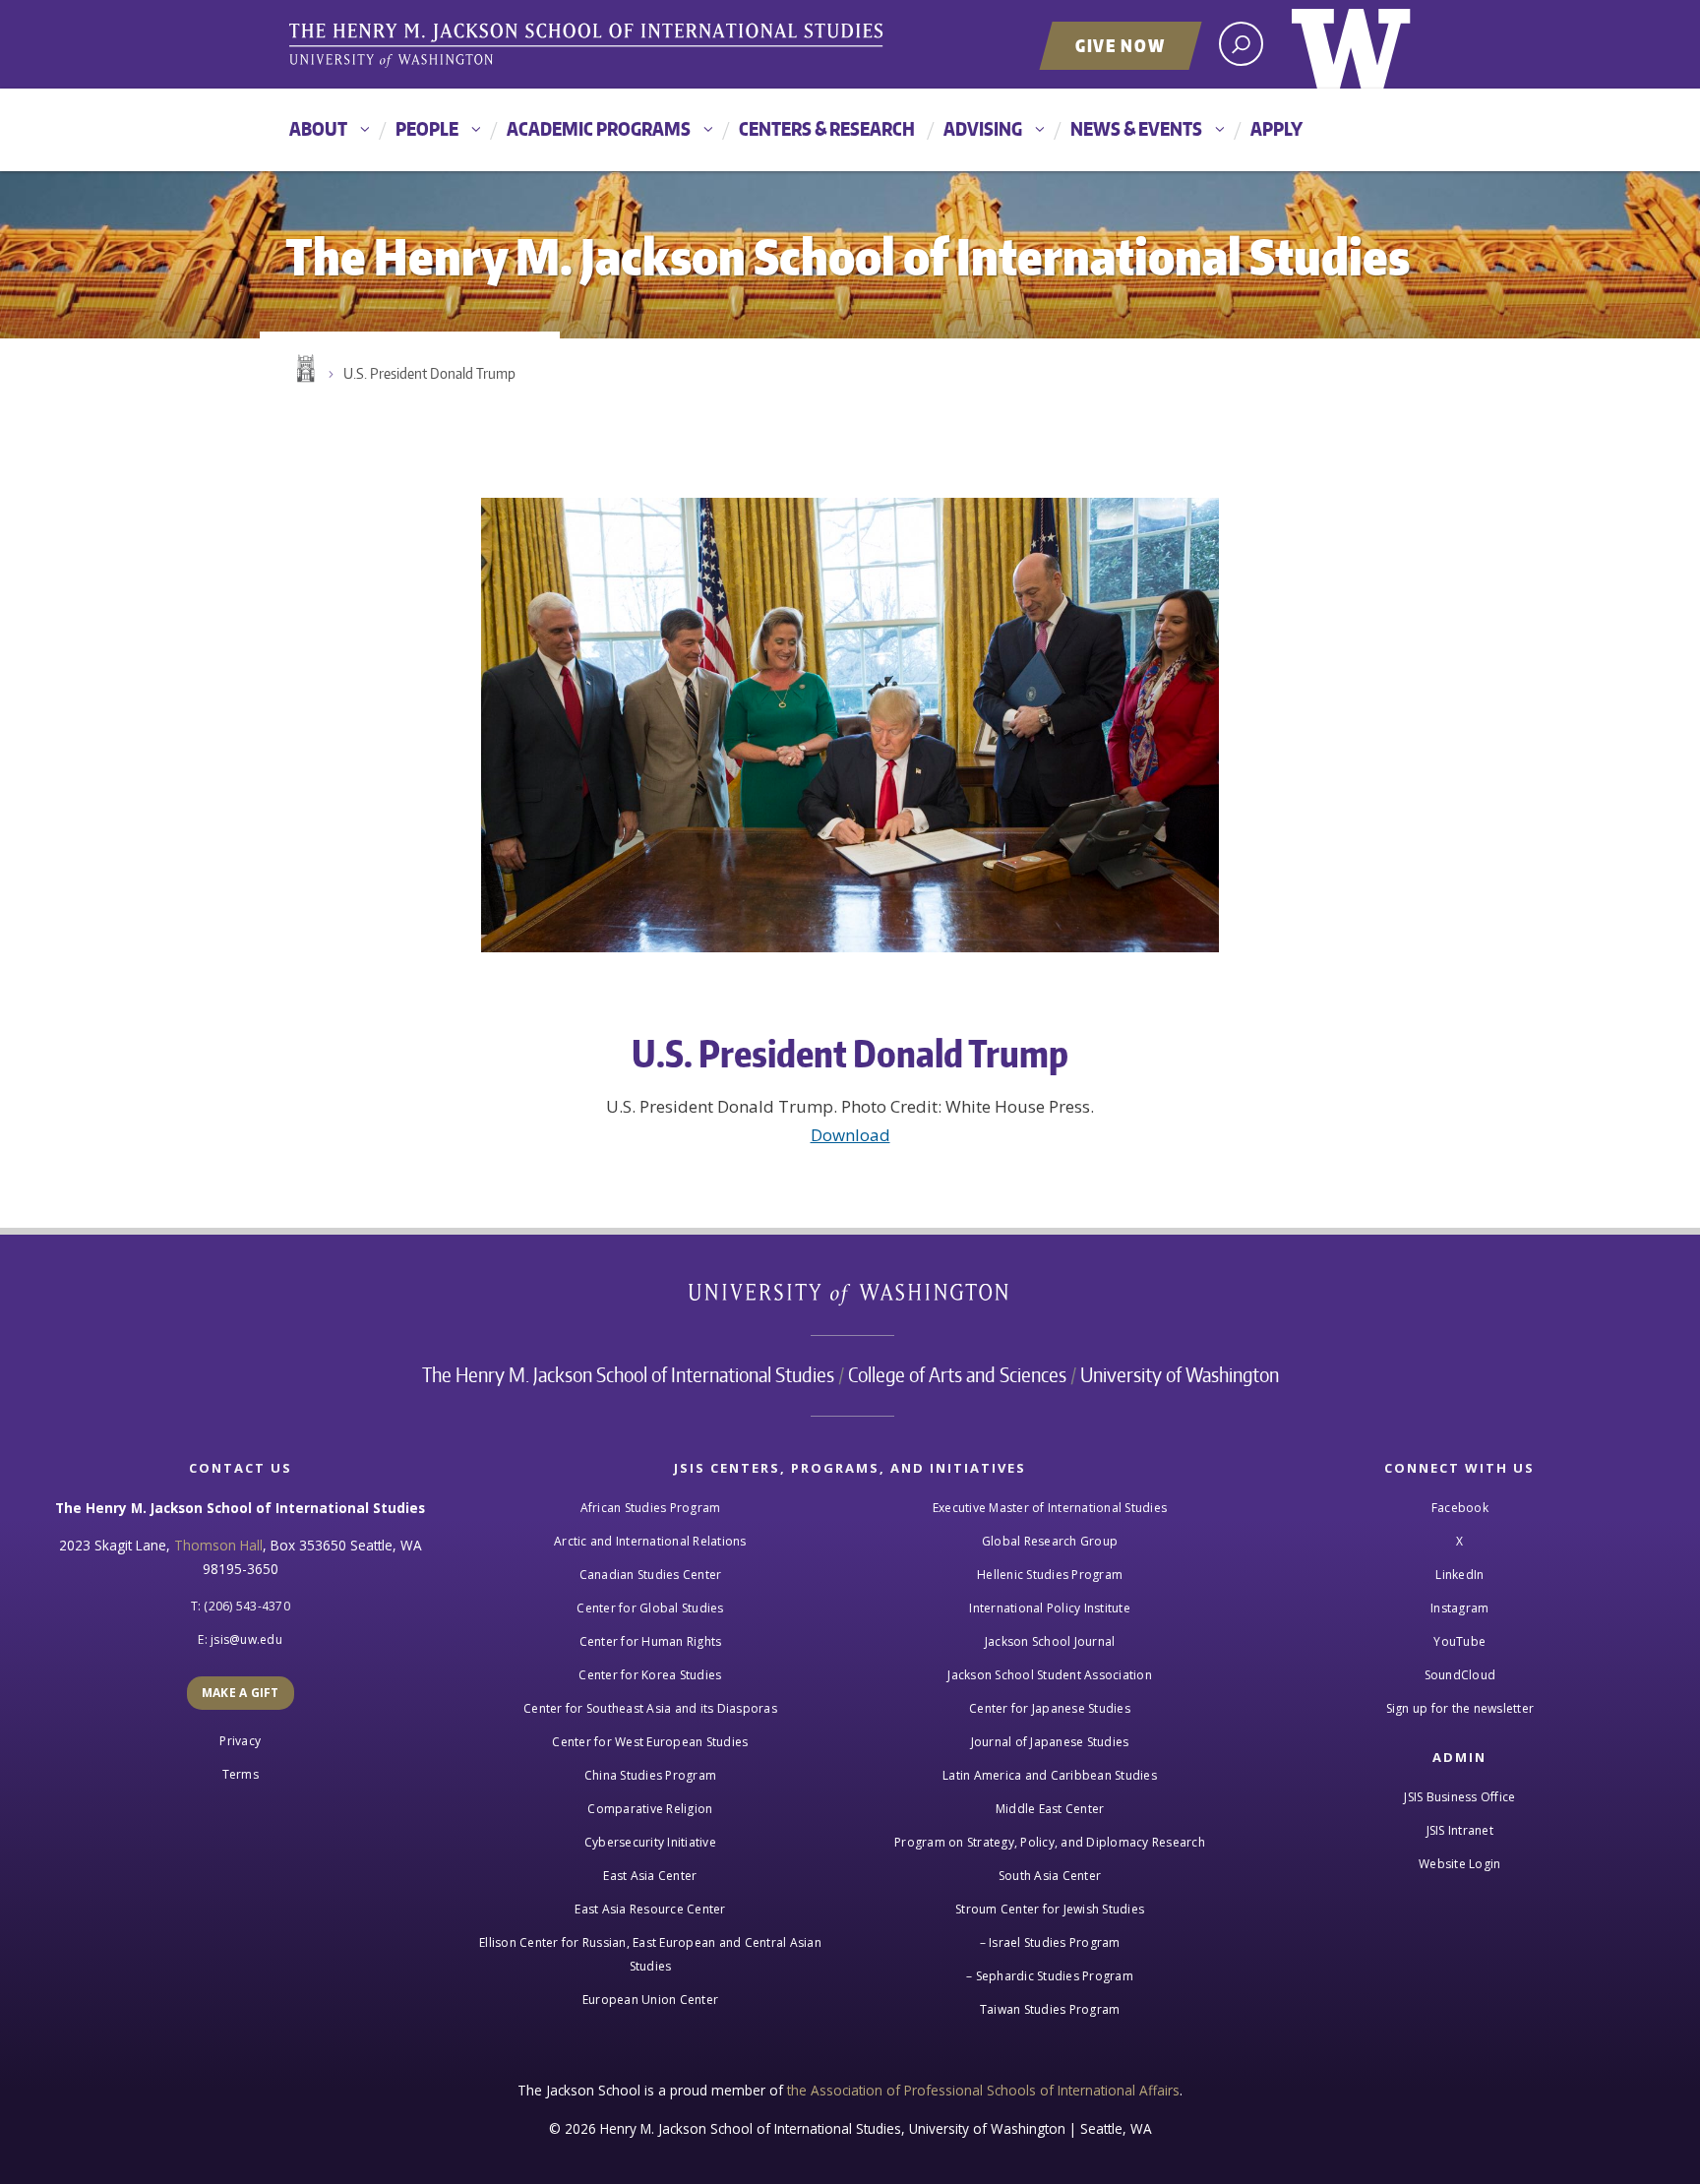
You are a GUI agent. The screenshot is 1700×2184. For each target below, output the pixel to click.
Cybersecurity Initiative (650, 1842)
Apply (1276, 128)
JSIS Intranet (1460, 1830)
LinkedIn (1459, 1575)
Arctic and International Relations (650, 1541)
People (427, 128)
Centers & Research (827, 128)
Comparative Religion (650, 1809)
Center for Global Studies (650, 1608)
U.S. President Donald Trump (429, 373)
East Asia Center (650, 1876)
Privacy (240, 1741)
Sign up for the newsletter (1460, 1708)
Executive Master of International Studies (1050, 1508)
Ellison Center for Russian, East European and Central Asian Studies (650, 1954)
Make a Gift (241, 1693)
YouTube (1459, 1641)
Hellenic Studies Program (1050, 1575)
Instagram (1459, 1608)
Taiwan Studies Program (1050, 2009)
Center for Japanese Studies (1050, 1708)
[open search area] (1241, 44)
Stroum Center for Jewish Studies (1050, 1909)
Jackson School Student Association (1050, 1675)
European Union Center (650, 2000)
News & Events (1136, 128)
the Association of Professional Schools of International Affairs (983, 2090)
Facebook (1460, 1508)
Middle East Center (1050, 1809)
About (318, 128)
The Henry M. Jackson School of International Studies (628, 1374)
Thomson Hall (218, 1545)
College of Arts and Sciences (957, 1374)
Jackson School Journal (1050, 1641)
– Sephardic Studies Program (1050, 1976)
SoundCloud (1460, 1675)
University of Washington (1351, 44)
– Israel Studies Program (1050, 1942)
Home (304, 369)
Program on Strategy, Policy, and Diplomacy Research (1050, 1842)
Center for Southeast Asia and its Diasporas (650, 1708)
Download (850, 1135)
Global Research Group (1050, 1541)
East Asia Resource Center (650, 1909)
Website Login (1459, 1864)
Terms (241, 1774)
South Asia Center (1050, 1876)
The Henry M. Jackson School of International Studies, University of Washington (589, 46)
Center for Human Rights (651, 1641)
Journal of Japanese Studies (1050, 1742)
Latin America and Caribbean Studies (1050, 1775)
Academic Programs (599, 128)
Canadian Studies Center (651, 1575)
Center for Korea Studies (650, 1675)
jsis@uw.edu (246, 1639)
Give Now (1121, 45)
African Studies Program (651, 1508)
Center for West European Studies (650, 1742)
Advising (983, 128)
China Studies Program (650, 1775)
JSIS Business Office (1459, 1797)
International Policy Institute (1050, 1608)
